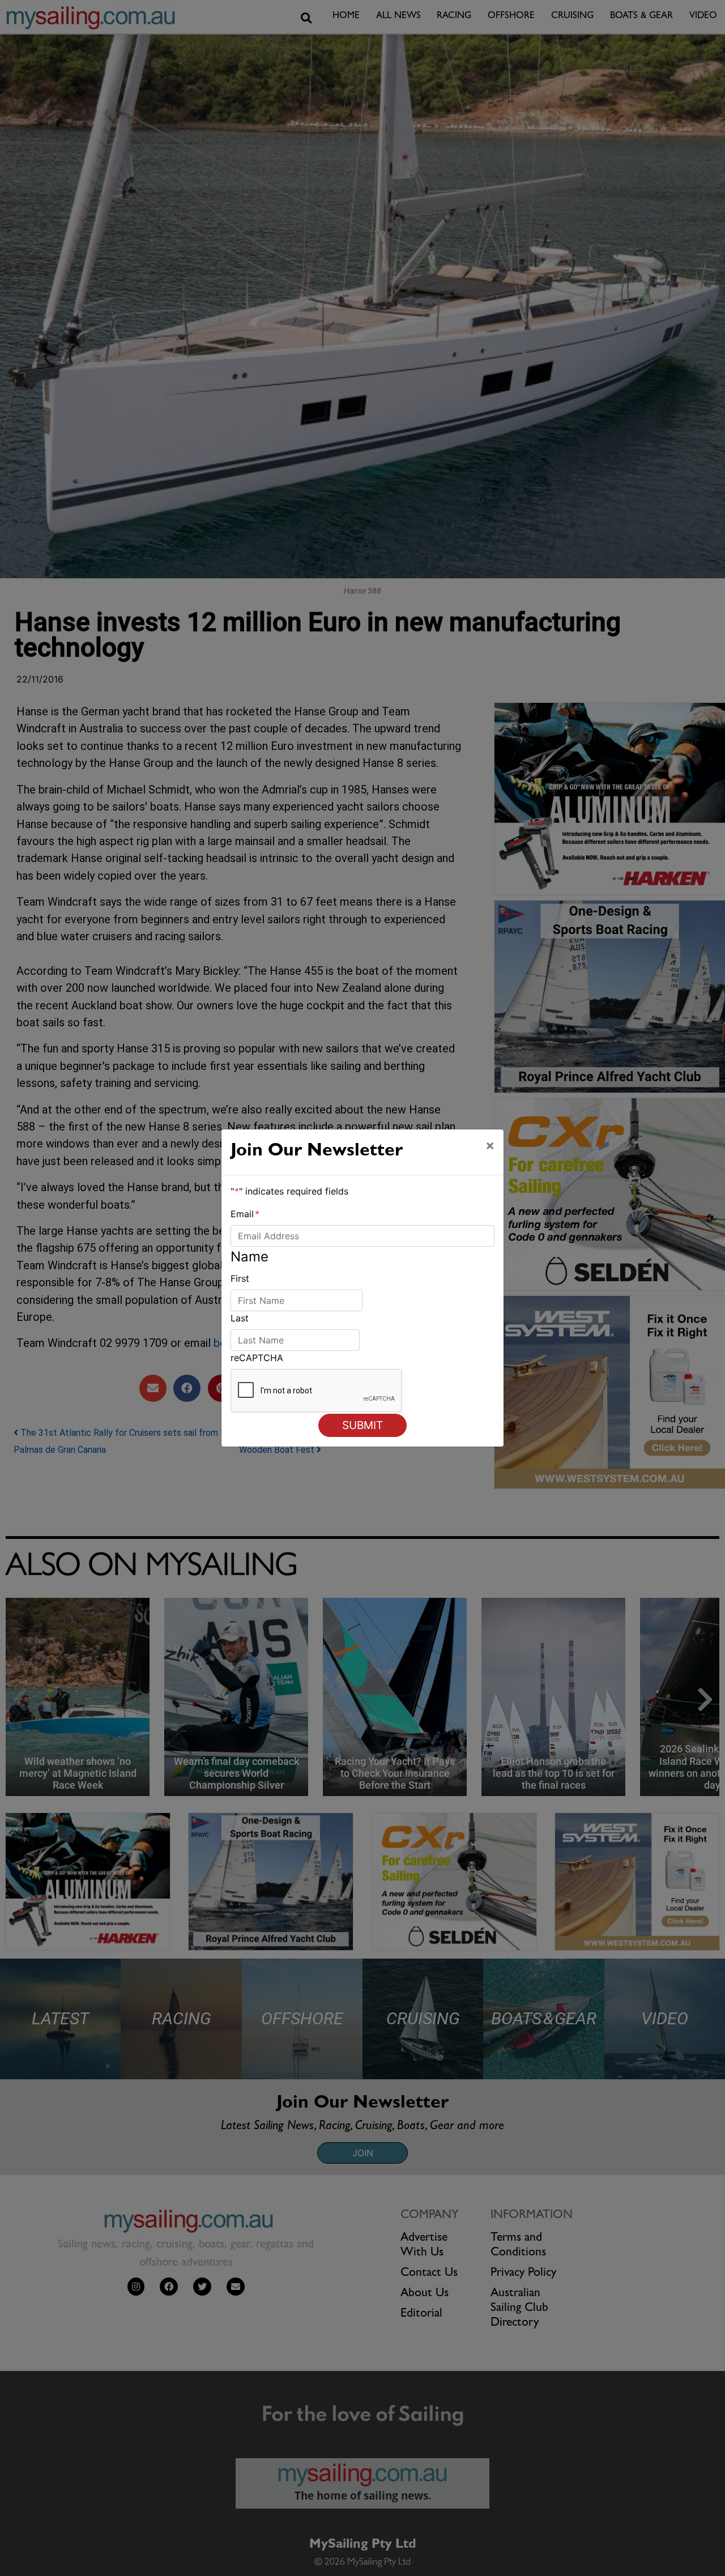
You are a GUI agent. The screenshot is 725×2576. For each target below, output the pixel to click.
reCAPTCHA (257, 1358)
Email (245, 1214)
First (240, 1278)
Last (240, 1318)
